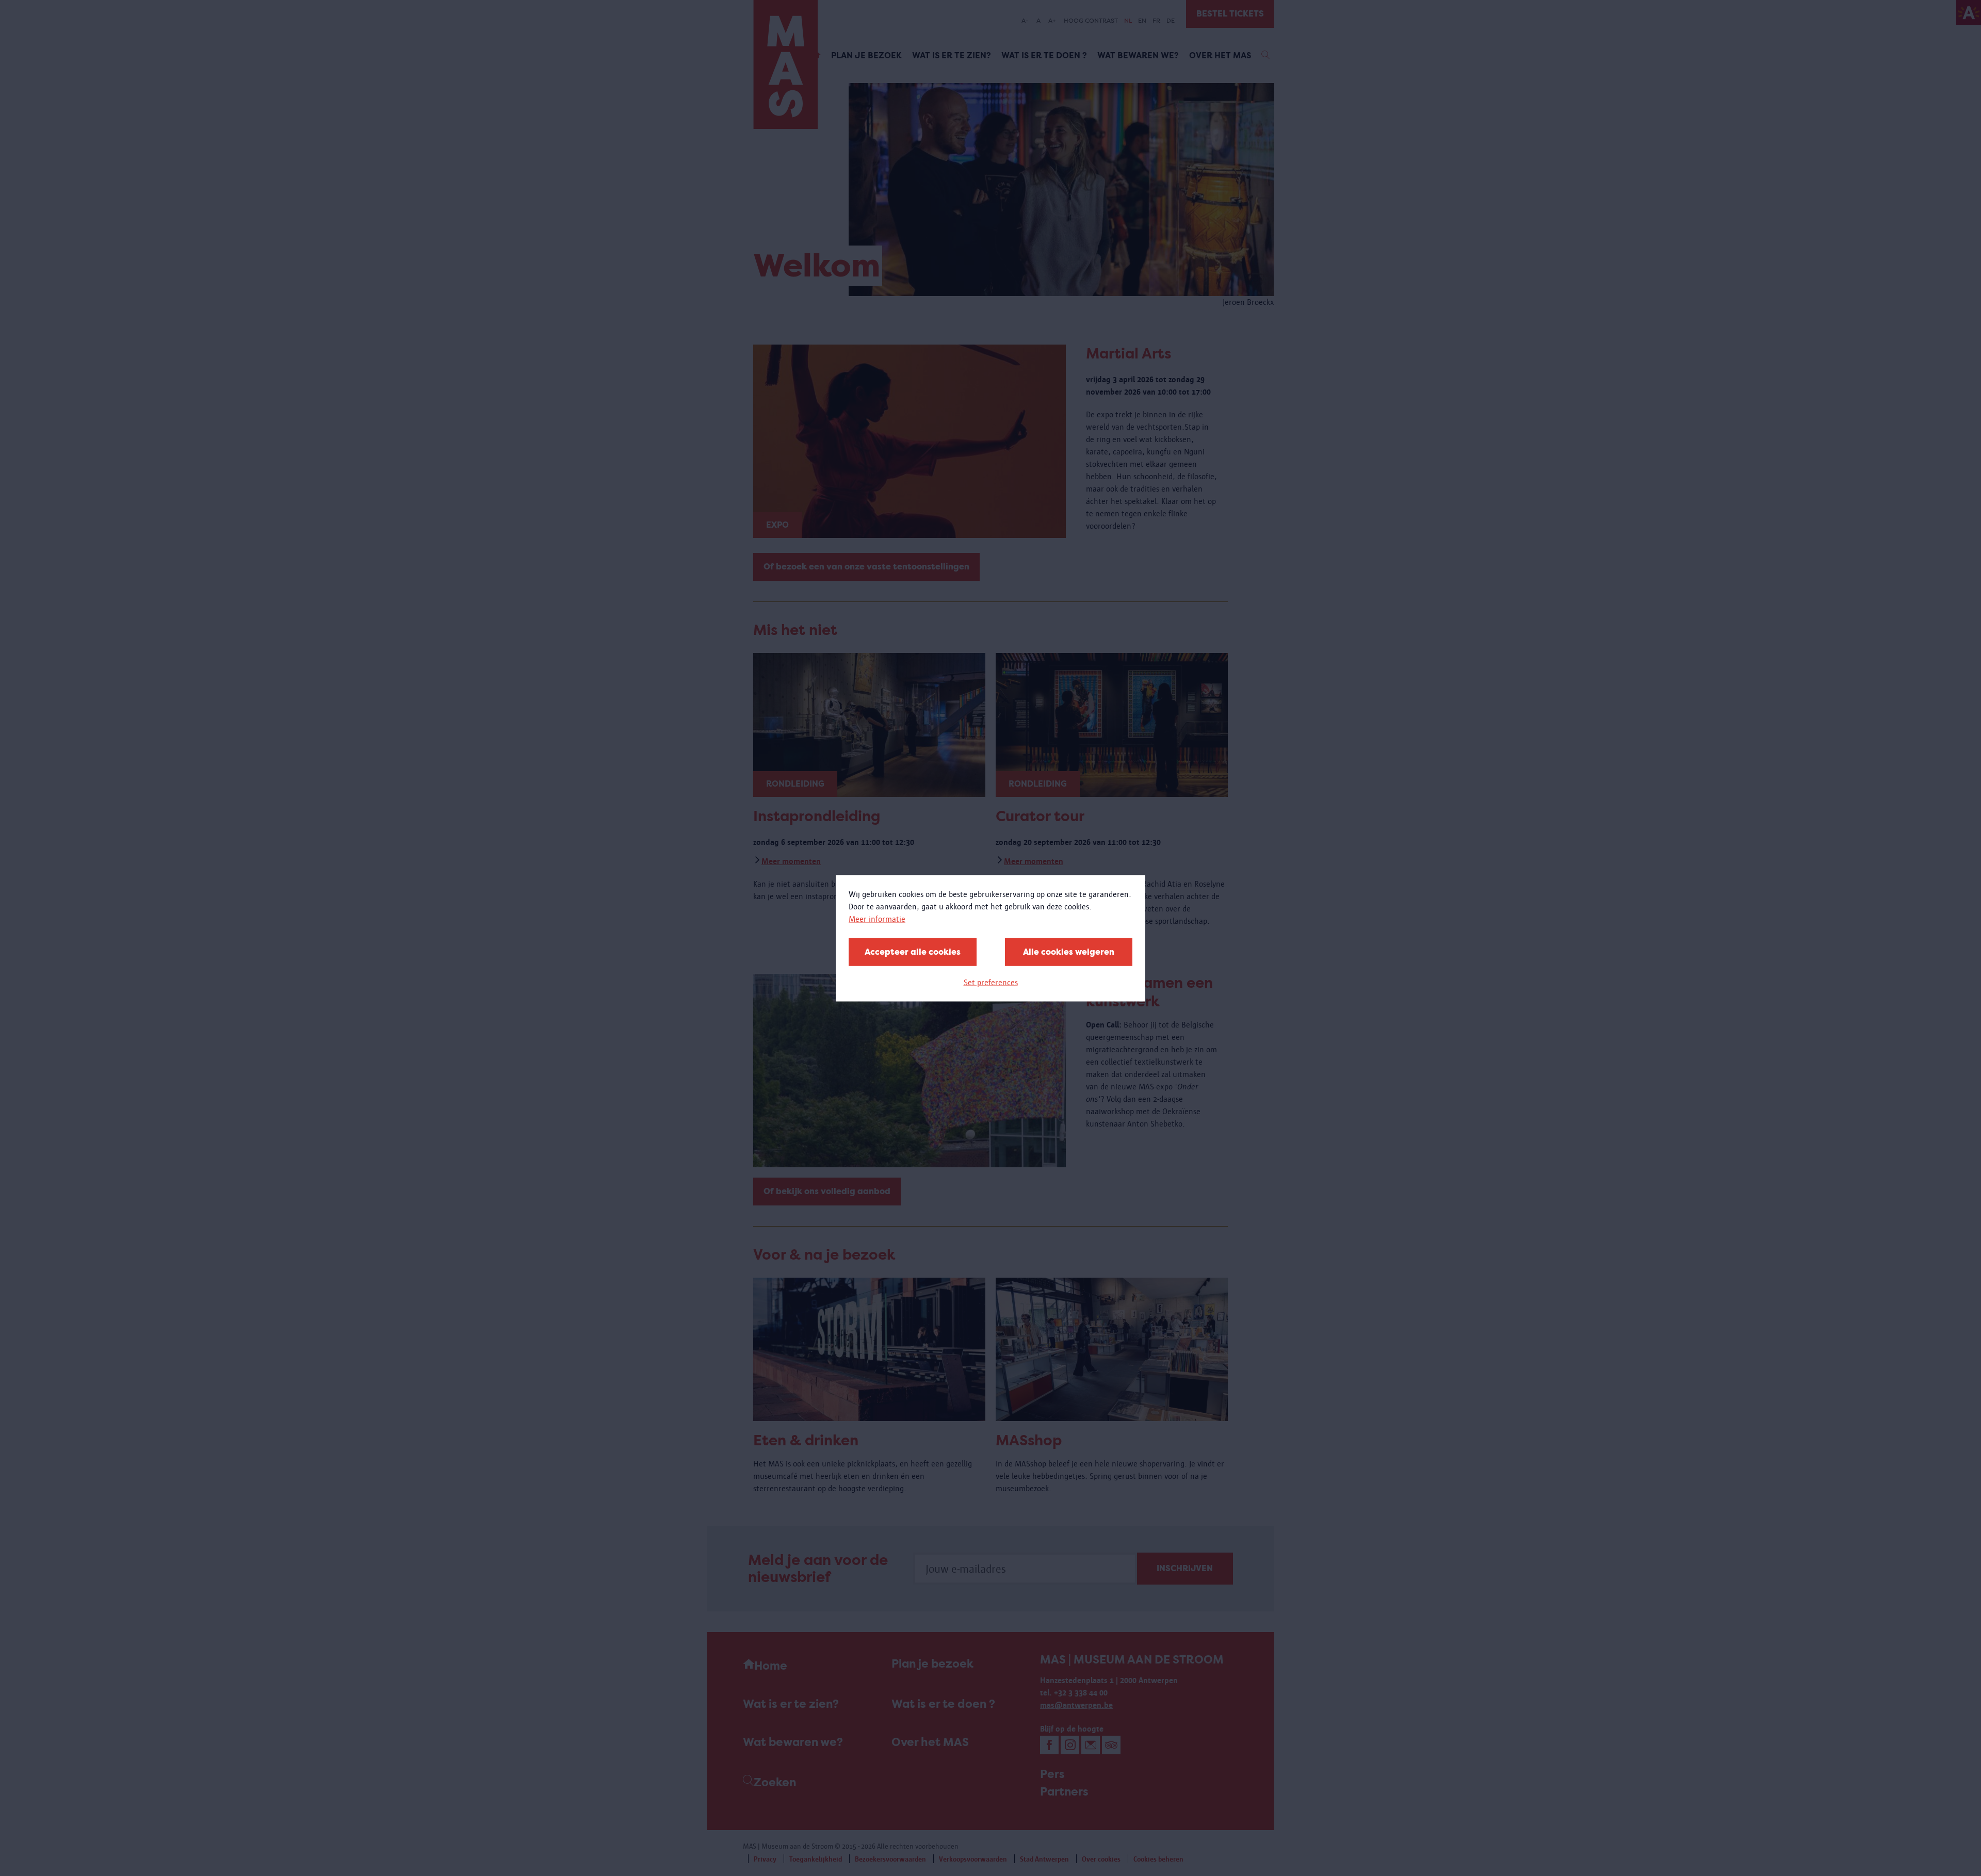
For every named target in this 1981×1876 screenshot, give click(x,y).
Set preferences (991, 982)
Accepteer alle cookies (913, 951)
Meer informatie (877, 918)
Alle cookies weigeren (1069, 951)
